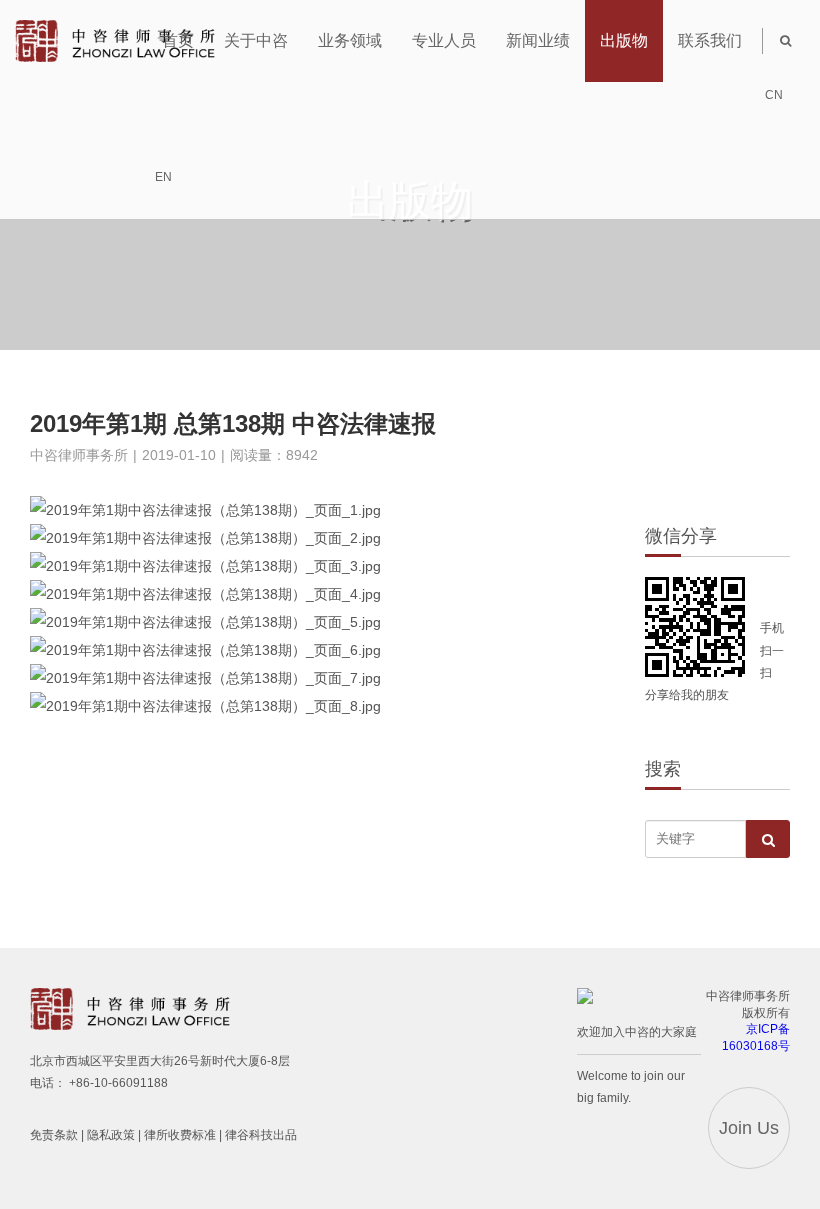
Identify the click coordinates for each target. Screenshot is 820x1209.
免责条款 (54, 1135)
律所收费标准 (180, 1135)
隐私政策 (111, 1135)
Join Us (749, 1128)
